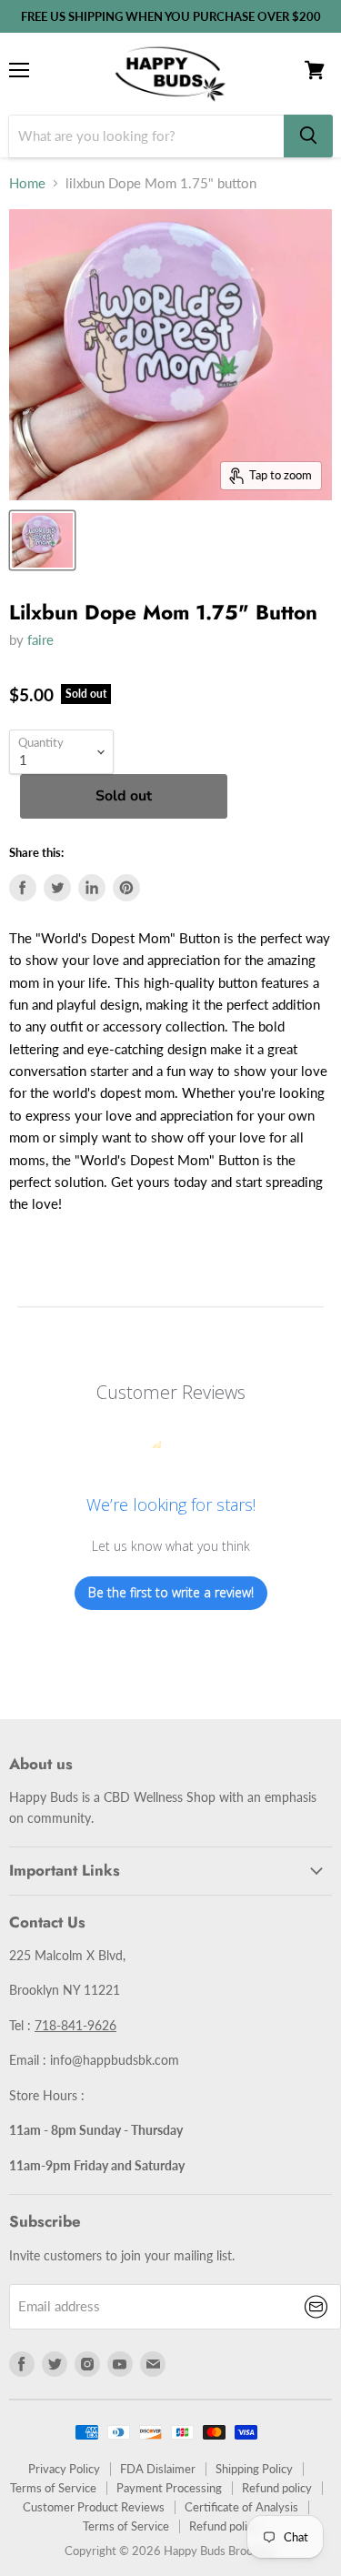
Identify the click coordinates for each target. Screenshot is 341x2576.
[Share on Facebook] (23, 888)
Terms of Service (53, 2488)
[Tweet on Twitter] (57, 888)
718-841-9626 (75, 2025)
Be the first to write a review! (171, 1592)
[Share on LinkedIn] (92, 888)
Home (27, 183)
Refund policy (277, 2488)
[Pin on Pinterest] (126, 888)
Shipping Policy (254, 2469)
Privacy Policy (64, 2469)
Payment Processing (169, 2488)
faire (40, 639)
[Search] (308, 136)
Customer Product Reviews (94, 2507)
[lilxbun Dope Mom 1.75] (42, 540)
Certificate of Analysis (241, 2507)
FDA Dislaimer (158, 2469)
